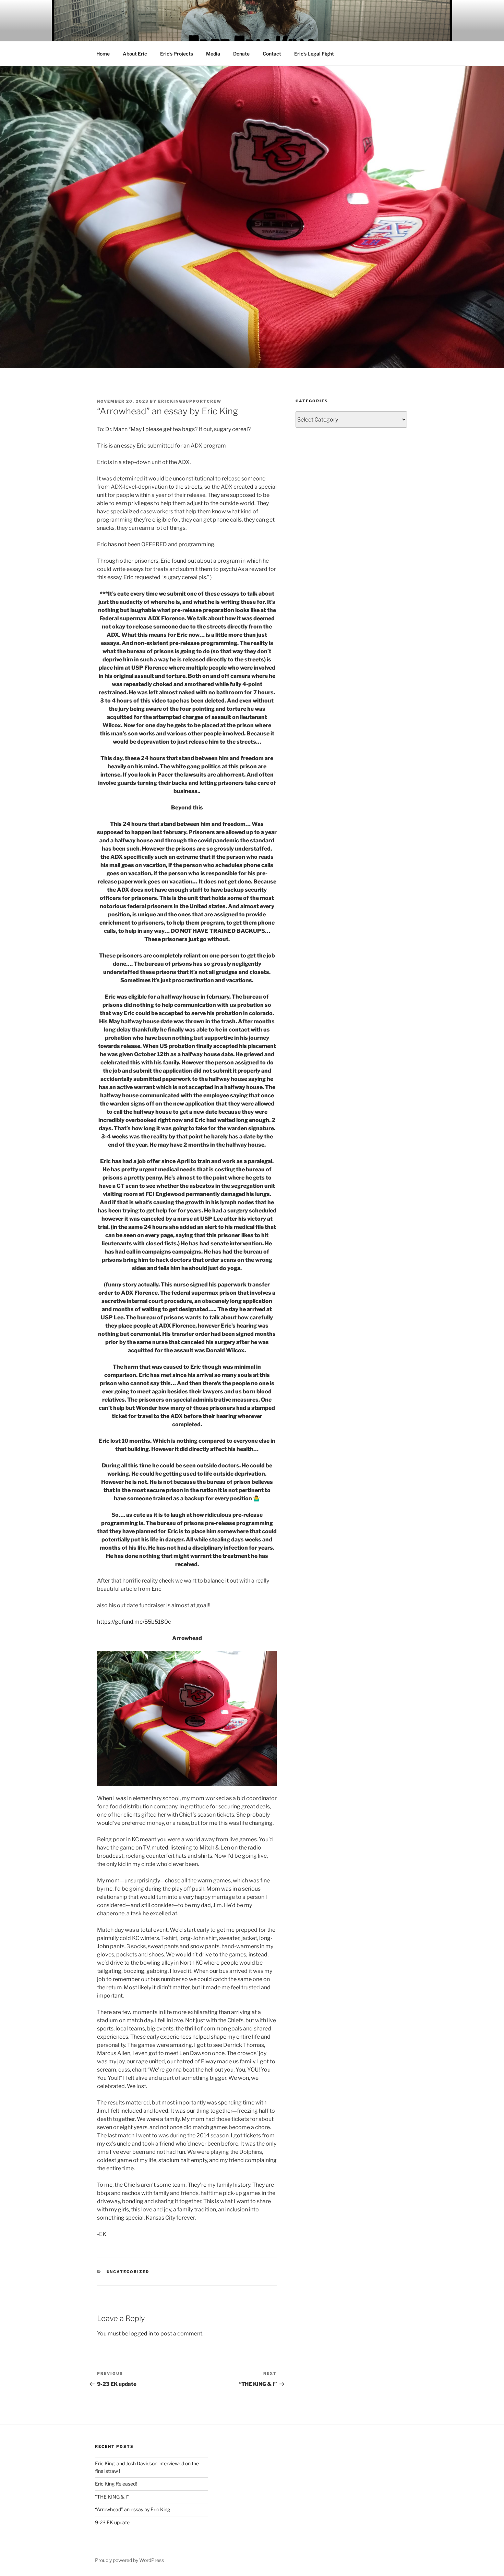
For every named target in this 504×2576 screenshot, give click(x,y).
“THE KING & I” (112, 2497)
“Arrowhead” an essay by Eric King (133, 2509)
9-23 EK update (112, 2522)
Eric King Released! (116, 2484)
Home (103, 54)
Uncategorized (128, 2272)
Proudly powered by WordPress (129, 2560)
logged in (141, 2334)
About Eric (135, 54)
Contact (272, 54)
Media (213, 54)
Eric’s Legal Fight (314, 54)
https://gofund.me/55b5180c (134, 1622)
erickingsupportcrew (190, 401)
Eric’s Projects (177, 54)
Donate (241, 54)
